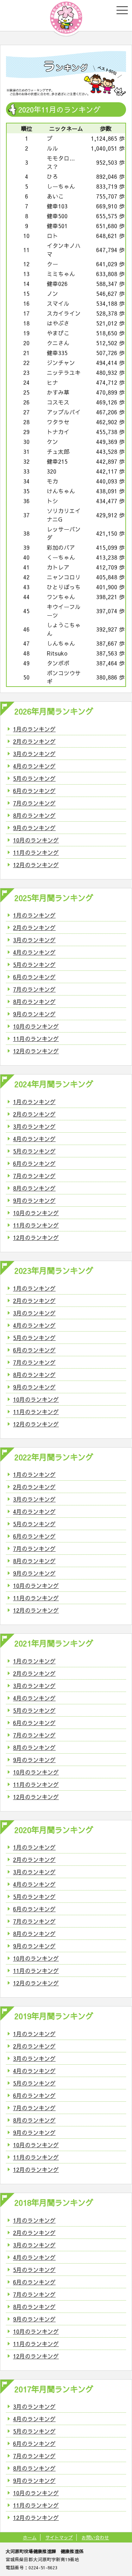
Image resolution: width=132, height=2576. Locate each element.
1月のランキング (34, 729)
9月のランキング (34, 828)
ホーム (30, 2537)
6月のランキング (34, 791)
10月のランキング (36, 840)
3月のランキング (34, 754)
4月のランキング (34, 766)
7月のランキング (34, 803)
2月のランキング (34, 741)
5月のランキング (34, 778)
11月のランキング (36, 852)
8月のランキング (34, 815)
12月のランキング (36, 865)
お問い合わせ (95, 2537)
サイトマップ (59, 2537)
